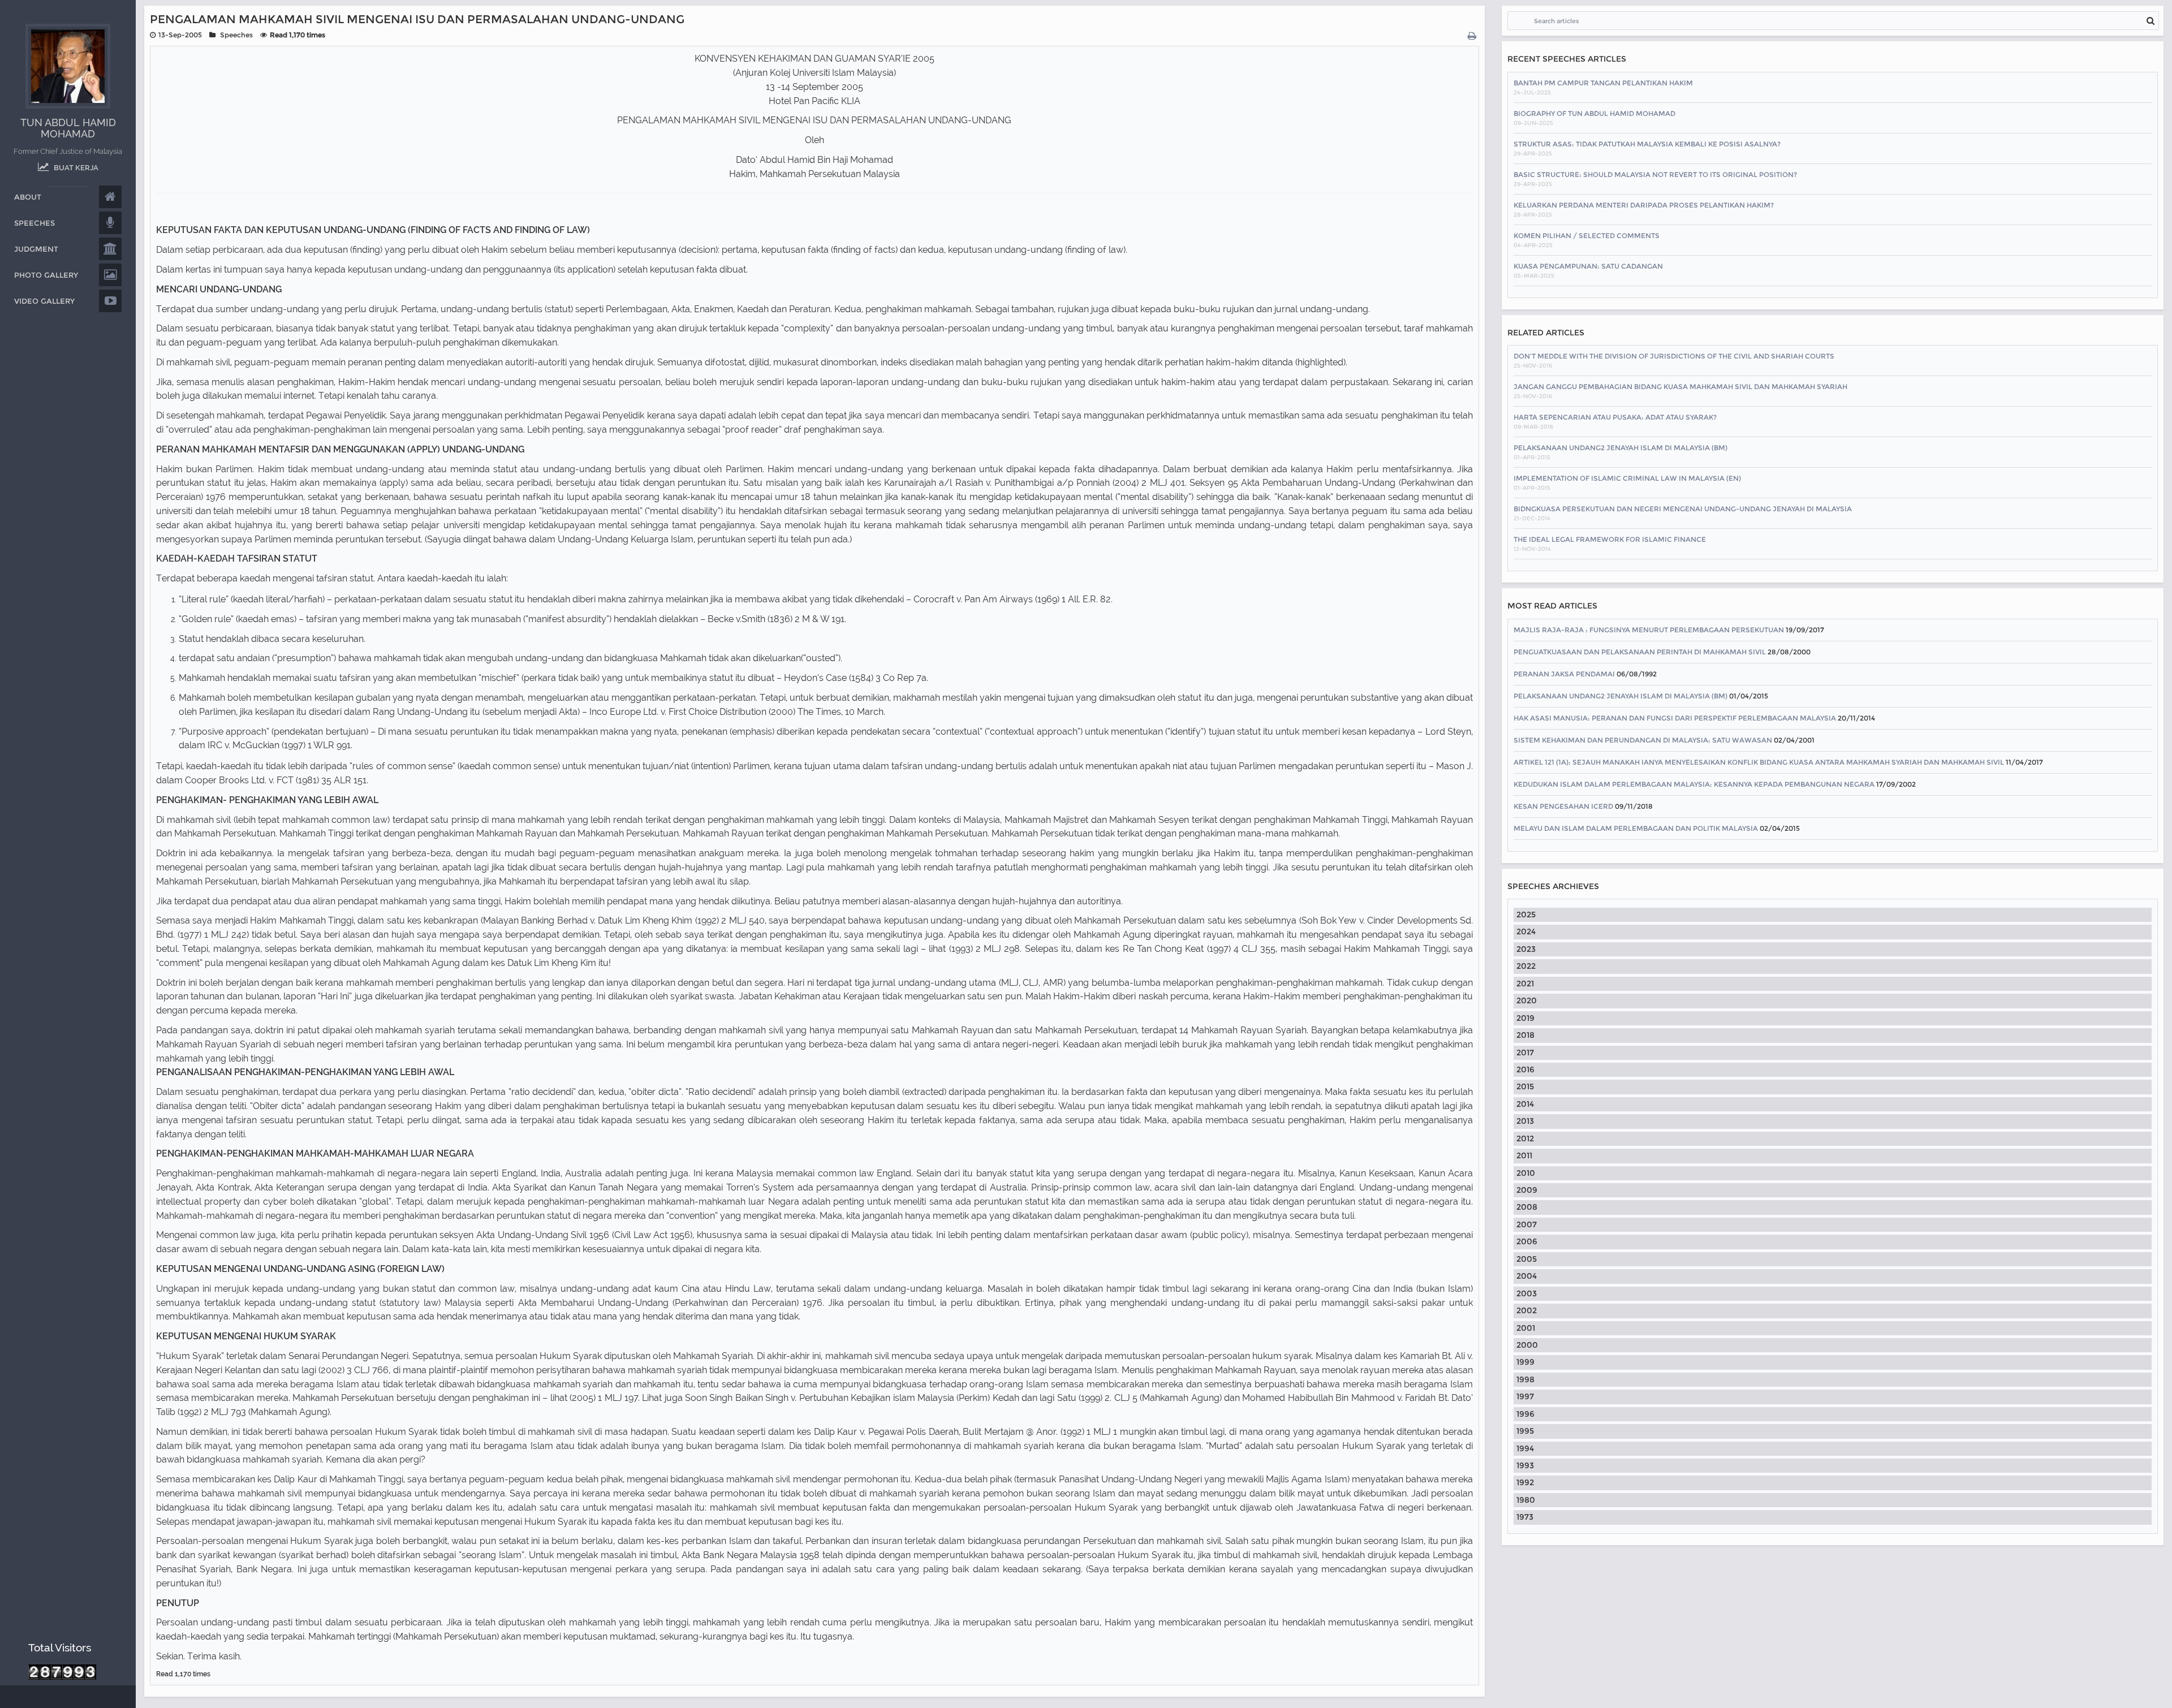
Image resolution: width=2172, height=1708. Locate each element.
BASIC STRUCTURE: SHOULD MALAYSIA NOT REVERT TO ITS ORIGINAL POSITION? (1655, 174)
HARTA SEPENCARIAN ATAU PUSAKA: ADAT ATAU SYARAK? (1615, 417)
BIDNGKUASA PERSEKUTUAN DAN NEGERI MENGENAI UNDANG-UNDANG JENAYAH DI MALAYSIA (1683, 509)
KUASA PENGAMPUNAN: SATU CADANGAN (1588, 266)
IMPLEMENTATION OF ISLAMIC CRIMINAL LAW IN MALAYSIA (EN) (1627, 478)
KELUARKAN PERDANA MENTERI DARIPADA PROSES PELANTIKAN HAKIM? (1644, 205)
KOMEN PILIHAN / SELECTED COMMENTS (1587, 236)
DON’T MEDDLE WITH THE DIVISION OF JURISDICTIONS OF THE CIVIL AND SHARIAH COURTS (1674, 356)
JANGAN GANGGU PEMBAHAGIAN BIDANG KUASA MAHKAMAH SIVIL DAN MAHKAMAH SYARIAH (1680, 387)
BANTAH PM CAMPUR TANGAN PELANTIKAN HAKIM (1603, 83)
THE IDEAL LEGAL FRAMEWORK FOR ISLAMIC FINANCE (1610, 539)
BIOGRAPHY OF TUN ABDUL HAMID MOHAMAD (1594, 113)
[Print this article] (1473, 36)
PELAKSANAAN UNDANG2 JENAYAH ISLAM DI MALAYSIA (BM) (1621, 448)
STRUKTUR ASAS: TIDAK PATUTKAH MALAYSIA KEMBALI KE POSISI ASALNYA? (1647, 144)
